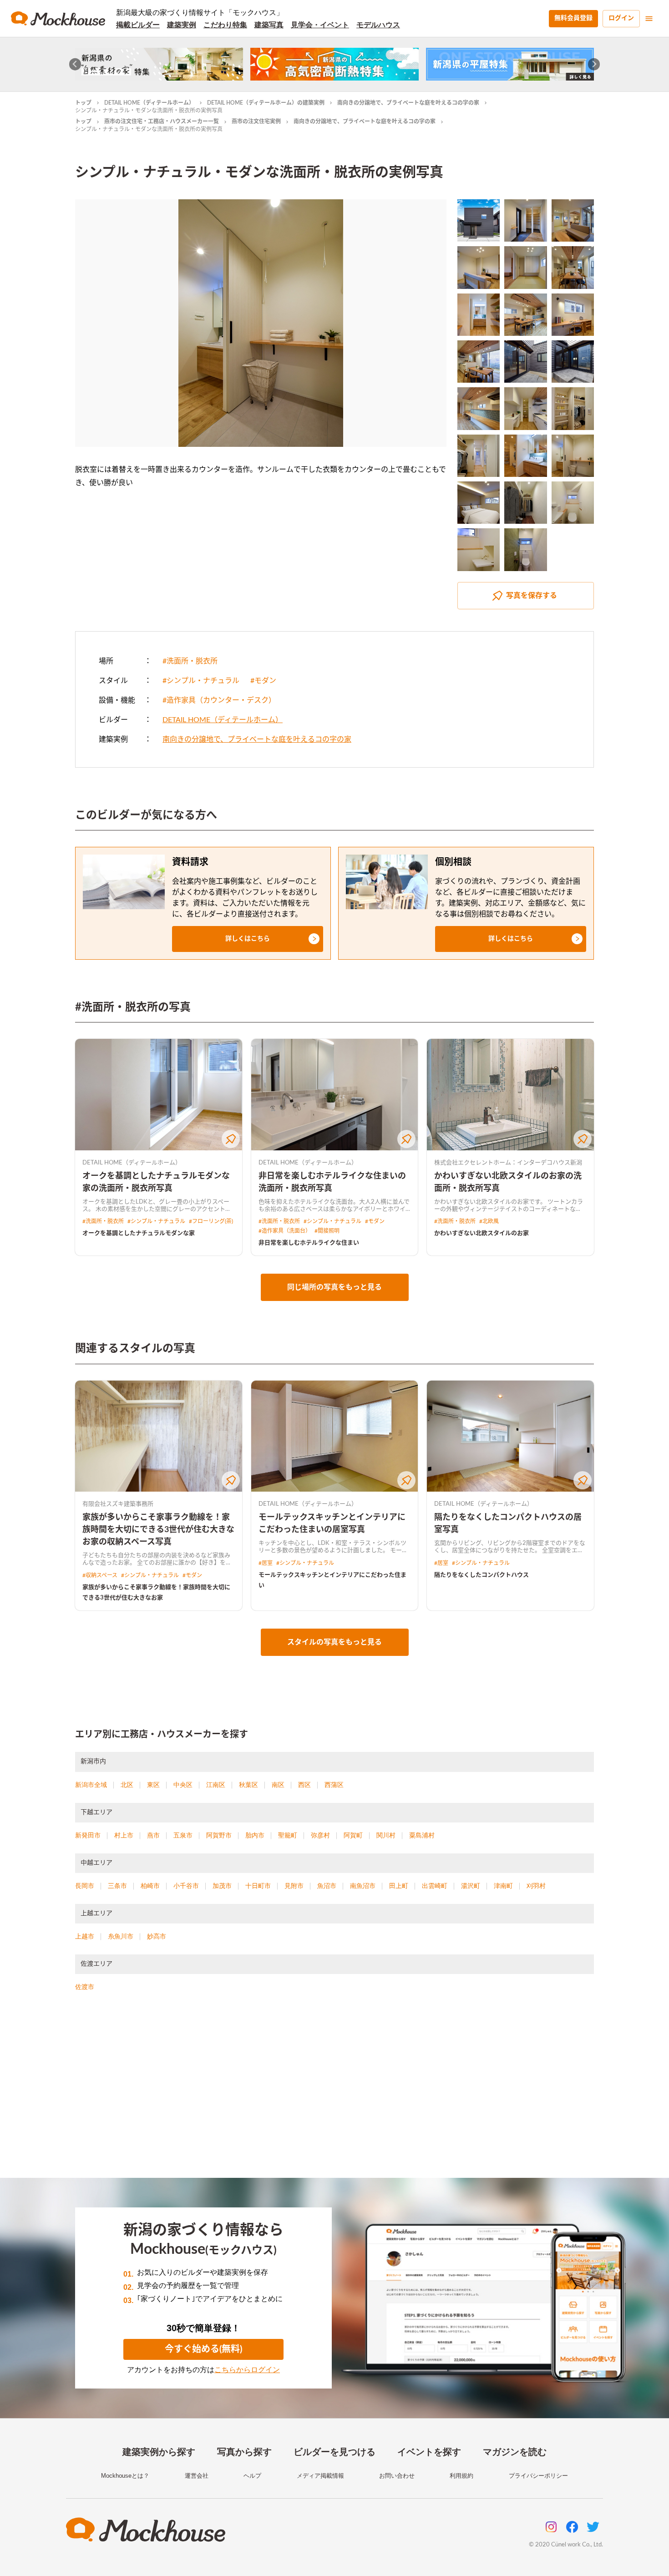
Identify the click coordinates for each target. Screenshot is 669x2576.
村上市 (124, 1835)
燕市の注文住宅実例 (256, 121)
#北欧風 (489, 1221)
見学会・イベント (320, 25)
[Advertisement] (334, 2096)
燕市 (153, 1835)
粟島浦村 (422, 1835)
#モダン (263, 681)
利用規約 (461, 2476)
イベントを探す (429, 2452)
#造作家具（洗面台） (285, 1231)
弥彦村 (320, 1835)
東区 (153, 1785)
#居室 (266, 1563)
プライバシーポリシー (538, 2476)
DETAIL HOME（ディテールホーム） (149, 103)
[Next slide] (594, 64)
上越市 (85, 1936)
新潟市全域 (91, 1785)
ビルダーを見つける (334, 2452)
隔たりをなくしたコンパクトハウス (481, 1575)
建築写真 (269, 25)
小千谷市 (186, 1886)
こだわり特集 (225, 25)
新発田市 (88, 1835)
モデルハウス (378, 25)
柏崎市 (150, 1886)
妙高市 (157, 1936)
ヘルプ (252, 2476)
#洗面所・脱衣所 (190, 661)
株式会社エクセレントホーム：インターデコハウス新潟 (508, 1163)
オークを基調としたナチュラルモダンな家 (139, 1233)
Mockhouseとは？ (125, 2476)
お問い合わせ (397, 2476)
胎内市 (255, 1835)
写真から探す (244, 2452)
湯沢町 (471, 1886)
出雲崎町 (435, 1886)
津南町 (503, 1886)
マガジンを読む (515, 2452)
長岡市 (85, 1886)
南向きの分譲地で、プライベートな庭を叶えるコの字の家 (408, 103)
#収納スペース (100, 1575)
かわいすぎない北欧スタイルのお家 (481, 1233)
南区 (278, 1785)
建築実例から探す (159, 2452)
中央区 (183, 1785)
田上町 (399, 1886)
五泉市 (183, 1835)
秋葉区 (248, 1785)
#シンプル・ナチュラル (201, 681)
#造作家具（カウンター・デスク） (219, 700)
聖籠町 (288, 1835)
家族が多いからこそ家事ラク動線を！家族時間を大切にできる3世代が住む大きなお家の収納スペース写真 (158, 1530)
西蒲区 (334, 1785)
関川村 (386, 1835)
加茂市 (222, 1886)
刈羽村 (536, 1886)
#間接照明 (327, 1231)
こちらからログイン (247, 2370)
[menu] (649, 19)
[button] (248, 939)
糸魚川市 (121, 1936)
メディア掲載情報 (320, 2476)
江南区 (216, 1785)
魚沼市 (327, 1886)
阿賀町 (353, 1835)
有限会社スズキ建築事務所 (118, 1504)
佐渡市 (85, 1987)
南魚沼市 (363, 1886)
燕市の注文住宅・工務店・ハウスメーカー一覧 (162, 121)
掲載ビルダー (138, 25)
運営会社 (197, 2476)
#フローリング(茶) (211, 1221)
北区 (127, 1785)
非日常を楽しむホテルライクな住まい (309, 1243)
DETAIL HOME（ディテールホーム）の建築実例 (266, 103)
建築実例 (182, 25)
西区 (304, 1785)
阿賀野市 (219, 1835)
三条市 (117, 1886)
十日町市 (258, 1886)
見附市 (294, 1886)
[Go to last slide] (75, 64)
